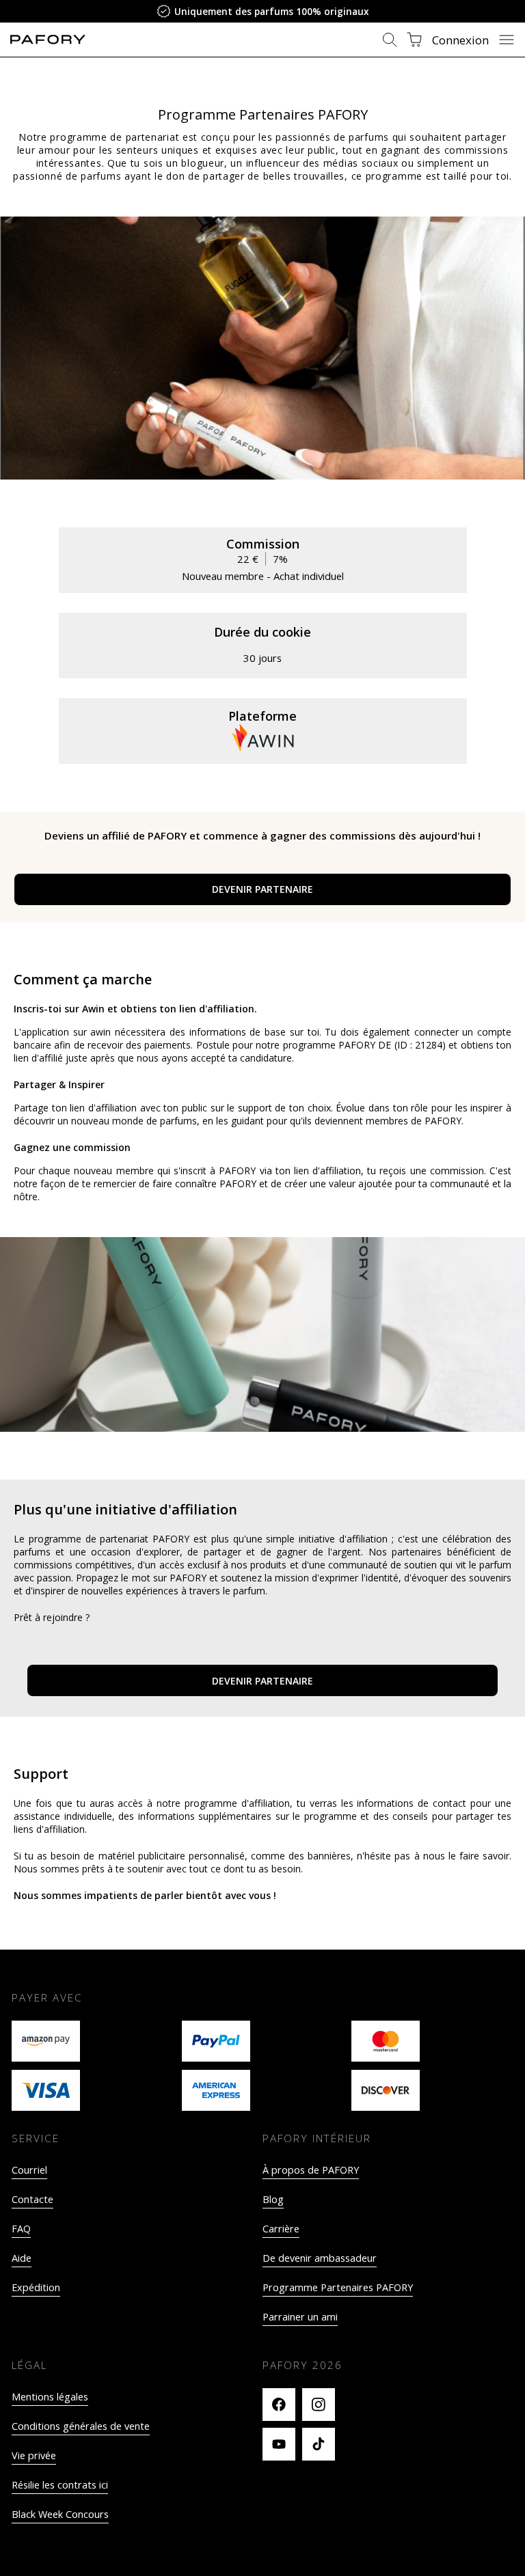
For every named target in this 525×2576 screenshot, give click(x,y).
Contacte (32, 2199)
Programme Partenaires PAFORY (338, 2287)
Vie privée (34, 2455)
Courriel (29, 2170)
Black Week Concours (60, 2514)
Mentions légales (50, 2397)
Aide (22, 2258)
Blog (273, 2199)
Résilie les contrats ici (60, 2485)
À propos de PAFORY (311, 2170)
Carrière (281, 2229)
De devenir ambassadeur (320, 2258)
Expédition (36, 2287)
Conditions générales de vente (81, 2426)
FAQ (21, 2229)
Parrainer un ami (300, 2317)
